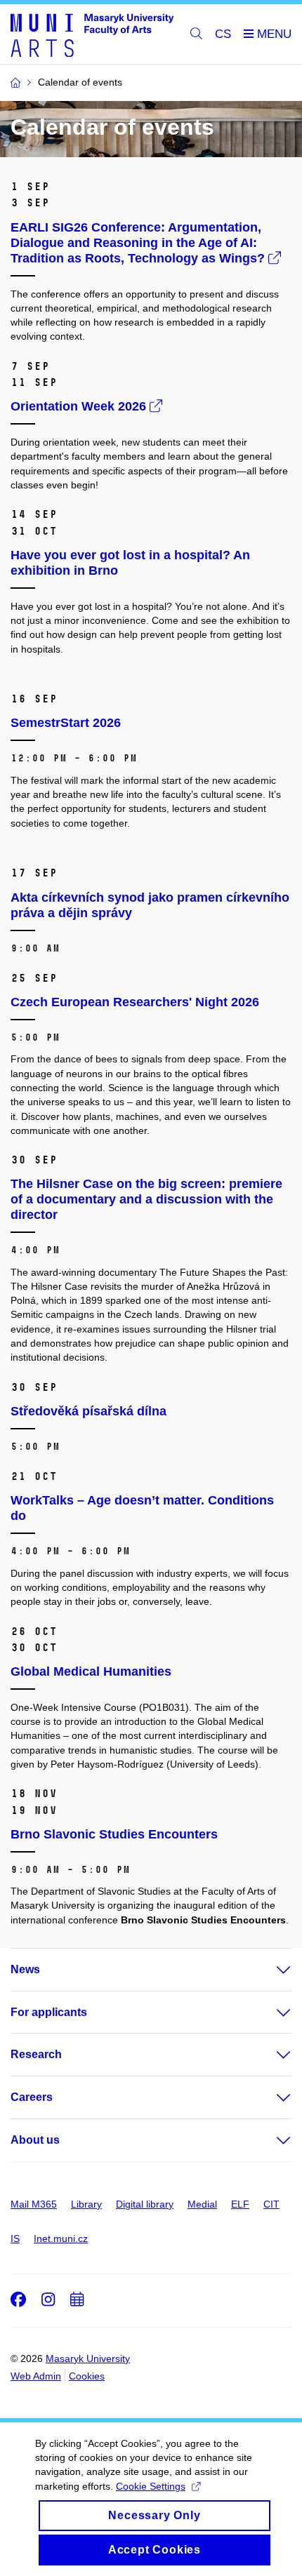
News (25, 1969)
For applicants (49, 2012)
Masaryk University (88, 2358)
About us (35, 2140)
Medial (202, 2204)
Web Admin (36, 2376)
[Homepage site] (92, 34)
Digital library (145, 2204)
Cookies (87, 2376)
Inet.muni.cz (61, 2238)
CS (223, 34)
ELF (240, 2204)
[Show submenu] (270, 1970)
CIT (271, 2204)
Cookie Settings (151, 2486)
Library (86, 2204)
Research (36, 2054)
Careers (32, 2097)
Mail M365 (34, 2204)
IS (15, 2238)
